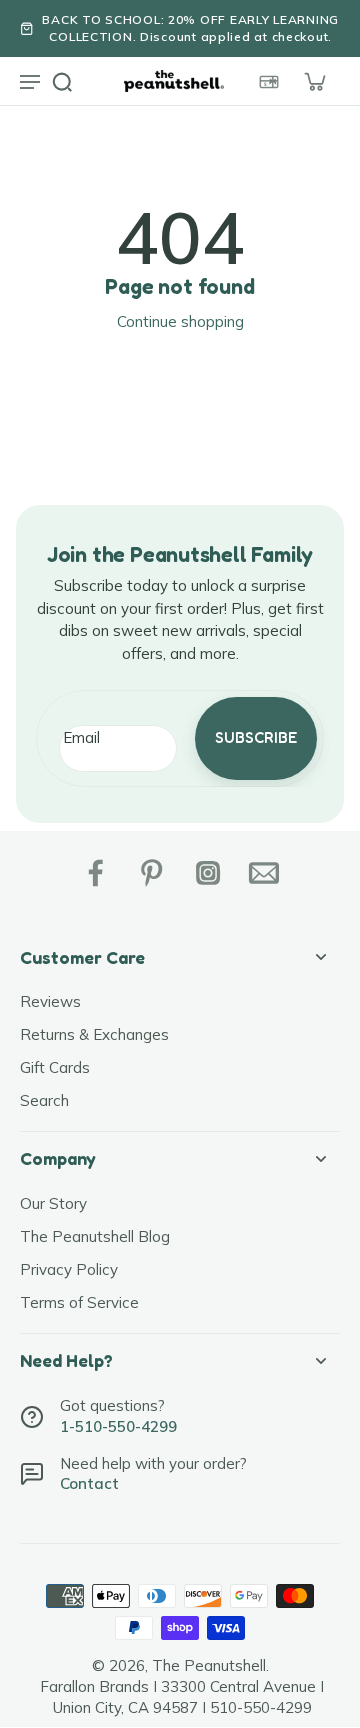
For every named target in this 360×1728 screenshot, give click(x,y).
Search (44, 1100)
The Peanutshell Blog (95, 1236)
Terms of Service (79, 1302)
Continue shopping (180, 321)
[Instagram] (208, 873)
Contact (89, 1483)
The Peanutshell (209, 1665)
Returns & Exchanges (94, 1034)
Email (81, 737)
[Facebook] (96, 873)
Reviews (50, 1001)
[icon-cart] (314, 81)
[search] (62, 81)
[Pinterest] (152, 873)
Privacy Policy (69, 1269)
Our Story (53, 1203)
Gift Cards (55, 1067)
